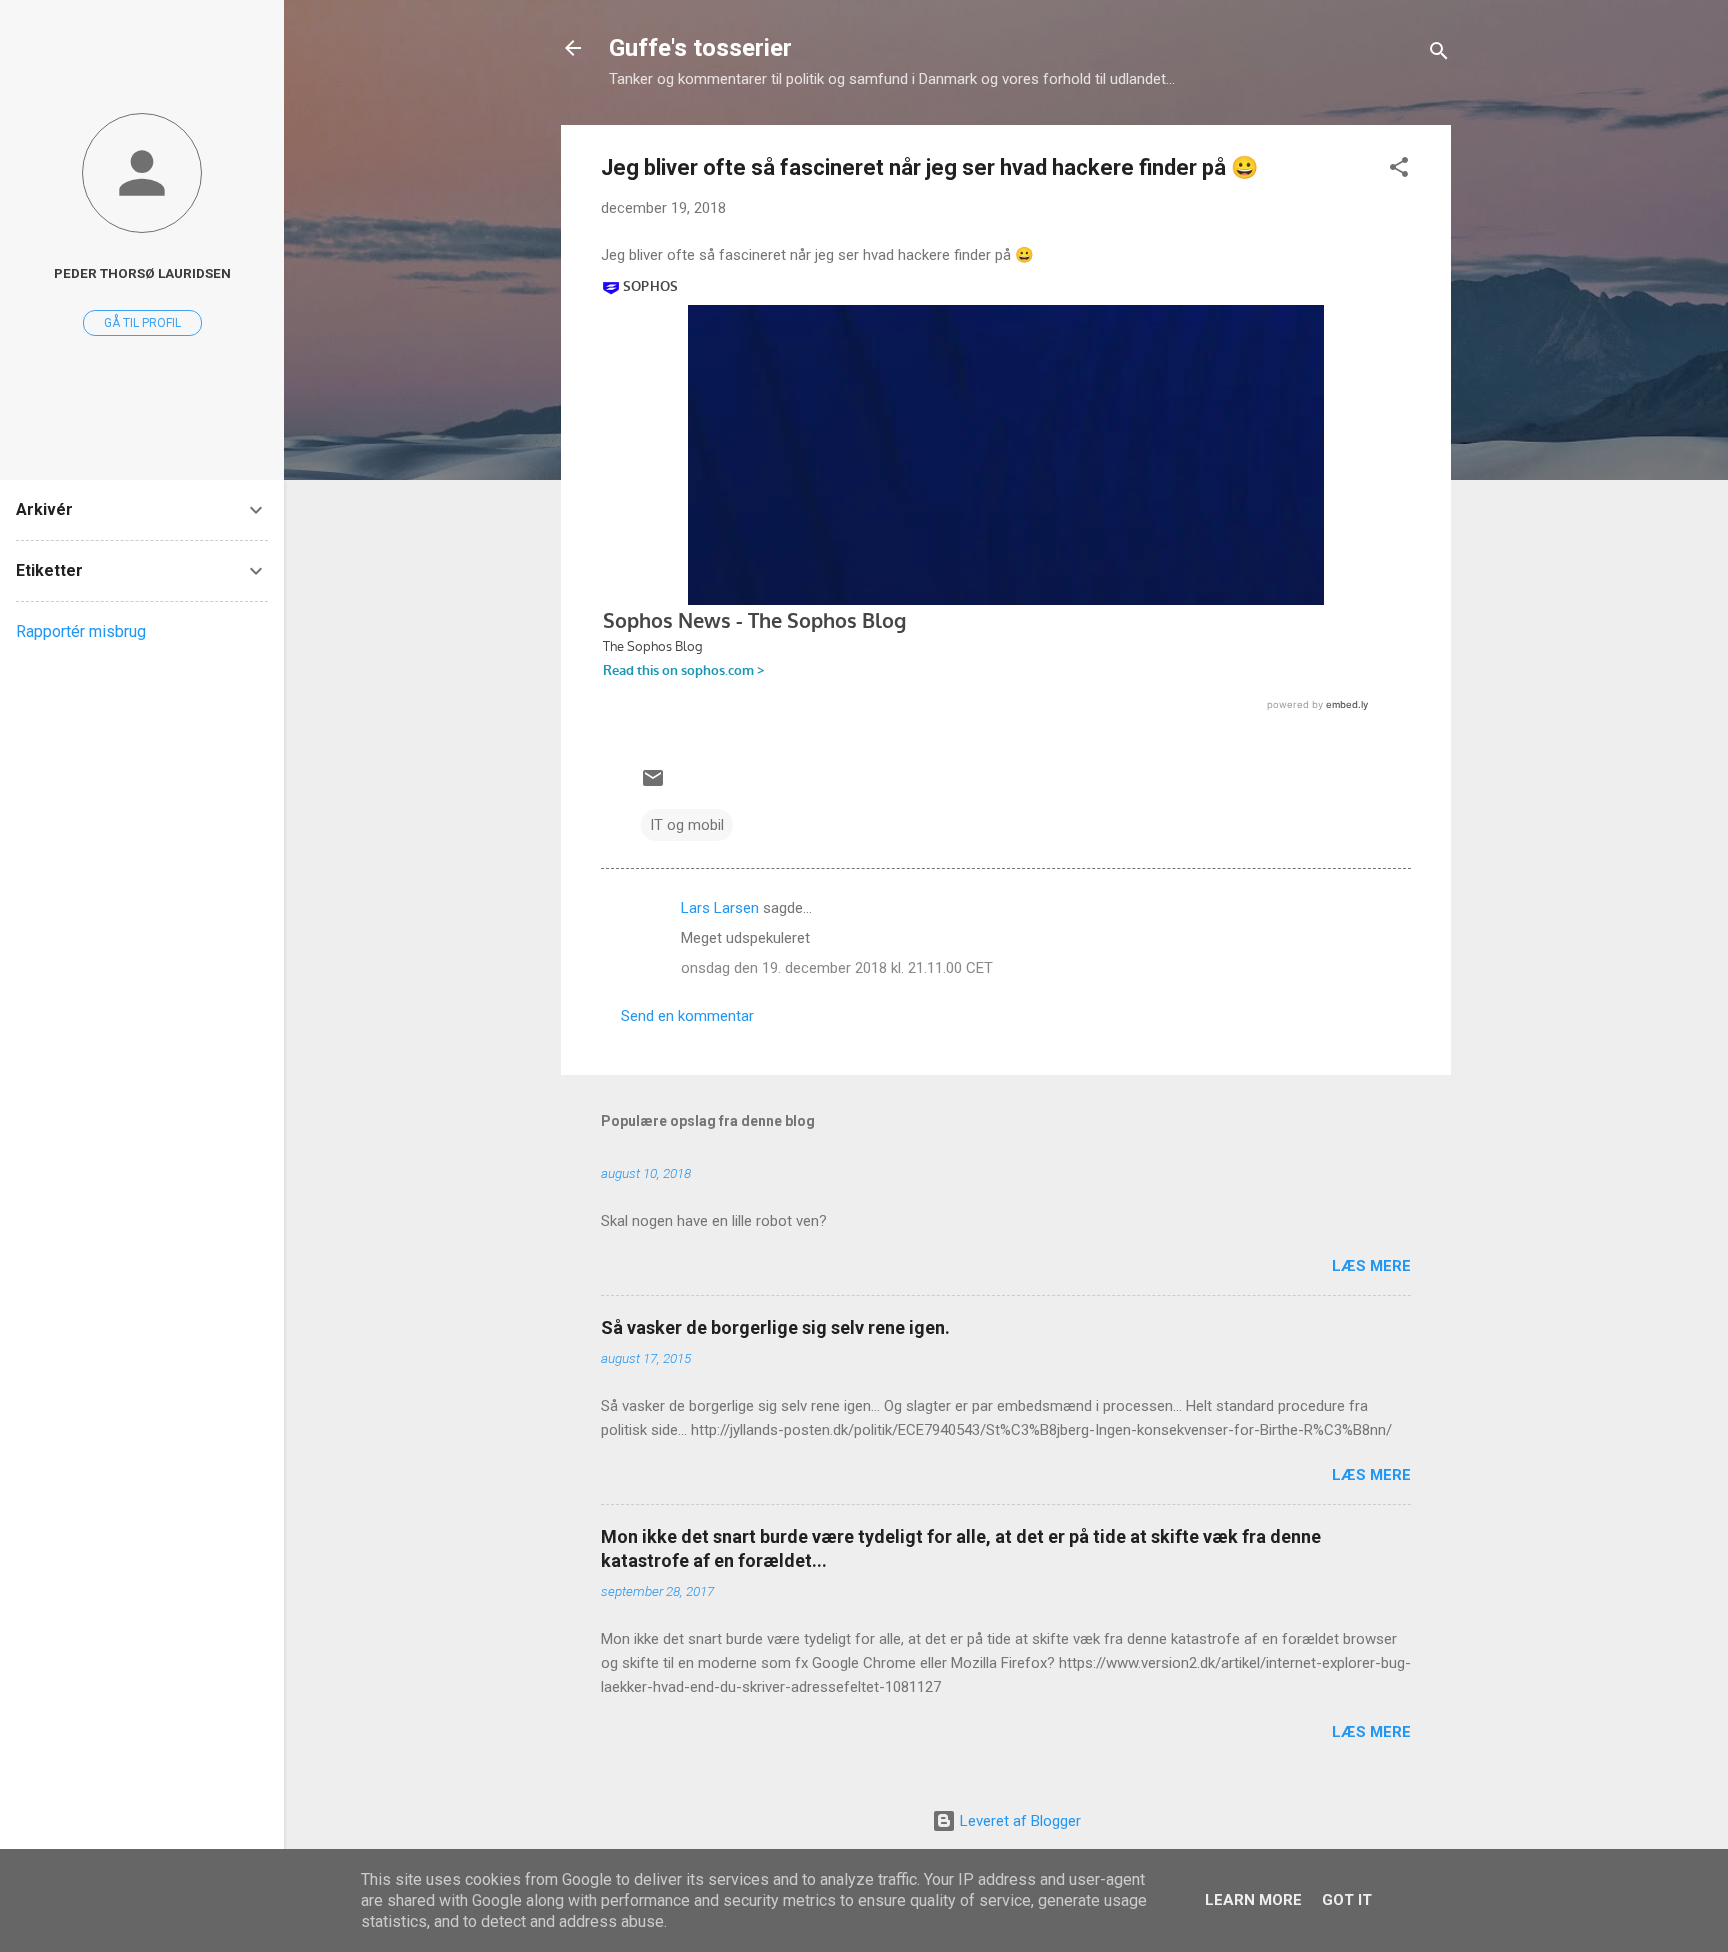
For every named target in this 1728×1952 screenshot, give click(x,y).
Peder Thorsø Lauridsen (142, 273)
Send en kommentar (687, 1016)
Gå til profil (142, 323)
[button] (1399, 170)
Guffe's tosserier (700, 48)
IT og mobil (687, 825)
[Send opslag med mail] (653, 785)
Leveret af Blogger (1018, 1821)
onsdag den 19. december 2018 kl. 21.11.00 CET (837, 968)
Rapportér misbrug (81, 631)
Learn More (1253, 1900)
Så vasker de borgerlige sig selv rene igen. (775, 1327)
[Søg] (1439, 54)
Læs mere (1371, 1266)
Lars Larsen (720, 908)
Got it (1347, 1900)
